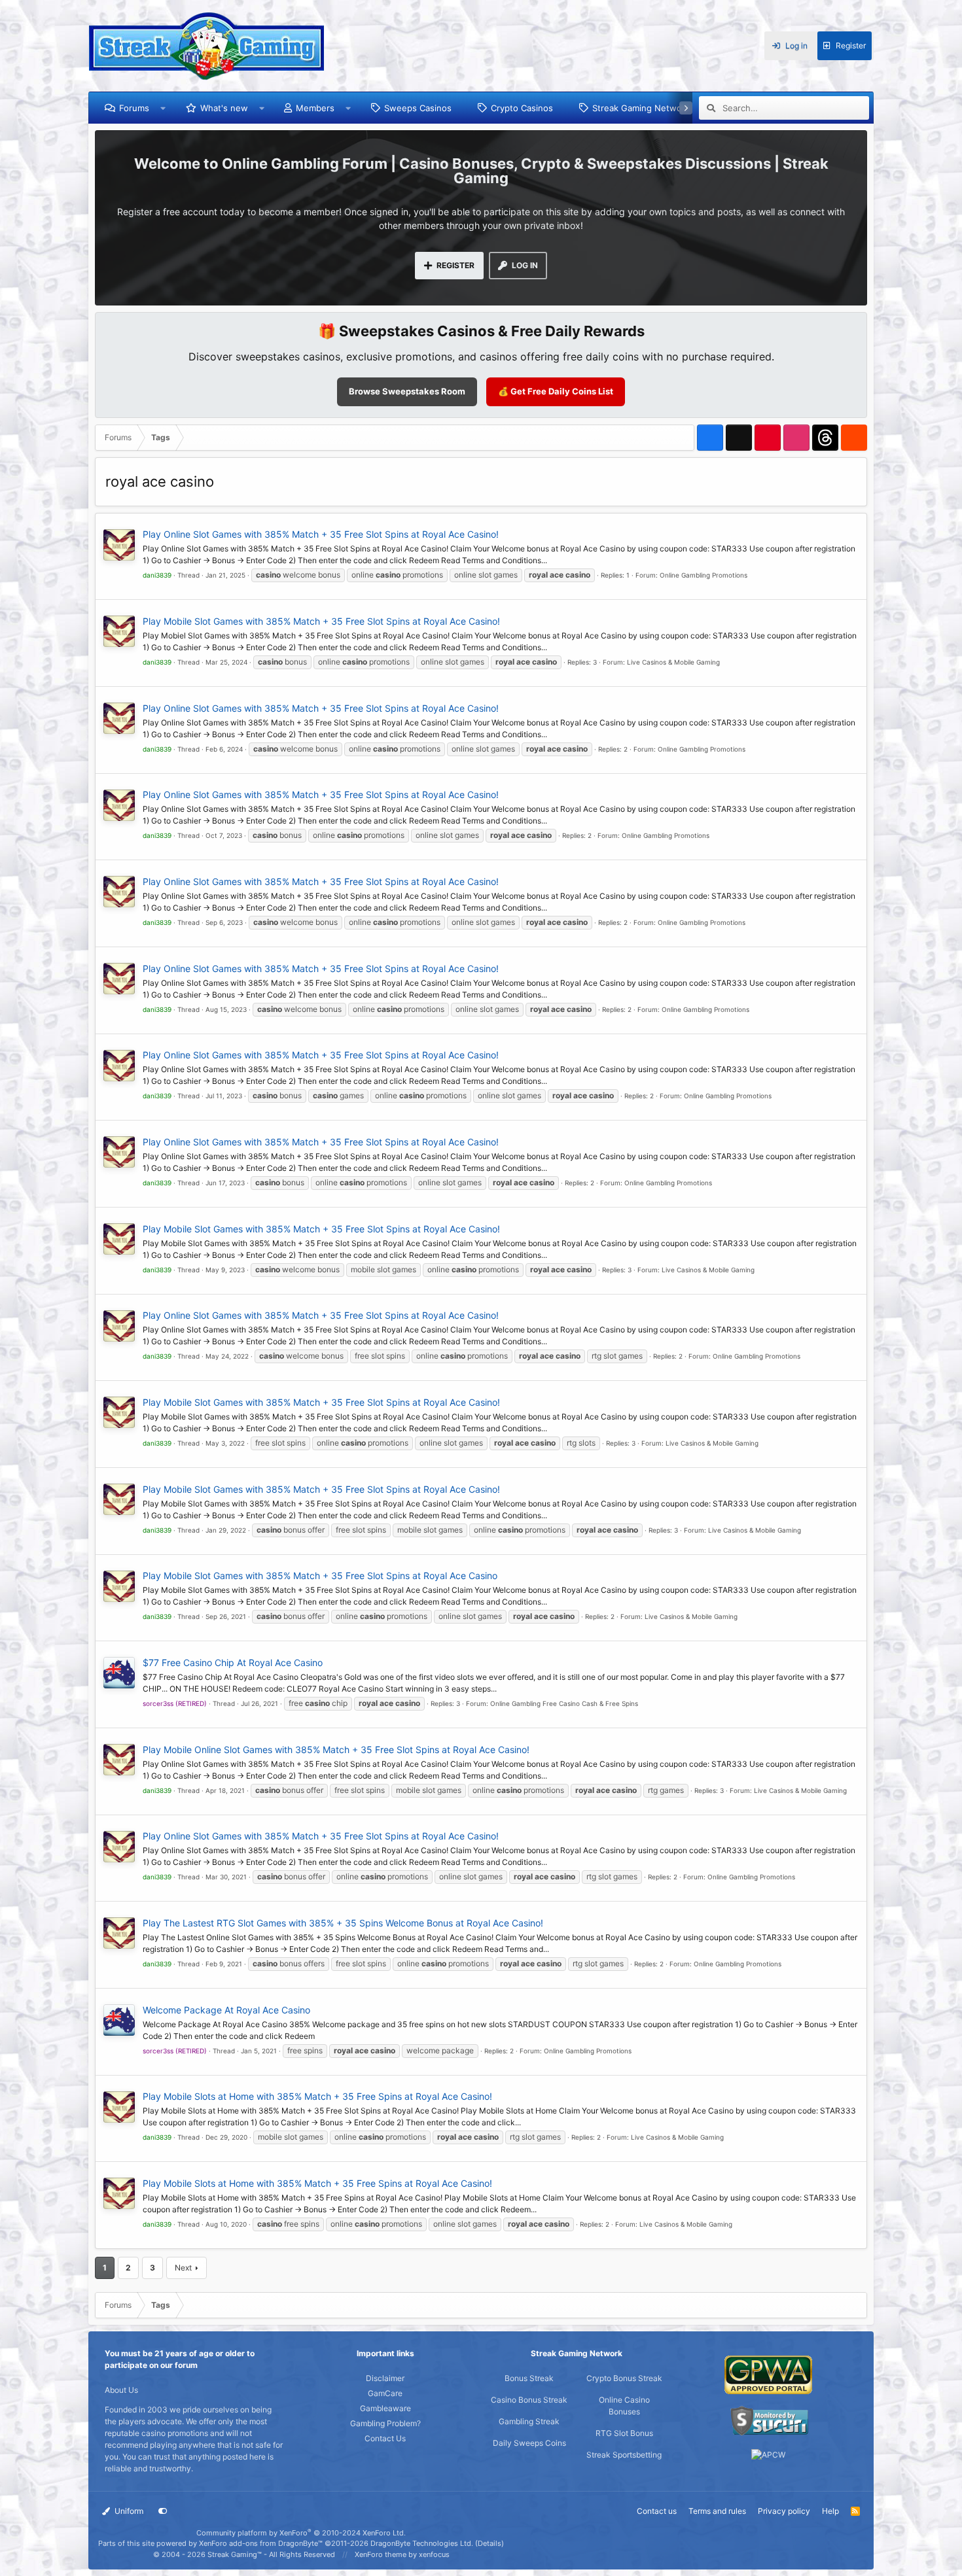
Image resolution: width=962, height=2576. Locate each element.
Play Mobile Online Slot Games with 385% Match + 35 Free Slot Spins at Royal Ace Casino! (336, 1749)
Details (490, 2543)
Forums (134, 108)
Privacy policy (784, 2511)
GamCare (385, 2393)
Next (183, 2268)
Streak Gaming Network (641, 108)
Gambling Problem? (385, 2423)
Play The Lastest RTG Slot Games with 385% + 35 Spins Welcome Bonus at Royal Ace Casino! (343, 1923)
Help (830, 2511)
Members (315, 108)
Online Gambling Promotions (704, 575)
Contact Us (385, 2438)
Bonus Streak (529, 2378)
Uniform (128, 2511)
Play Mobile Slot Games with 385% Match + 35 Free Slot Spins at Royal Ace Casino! (321, 621)
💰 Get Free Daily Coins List (556, 391)
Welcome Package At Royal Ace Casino (226, 2010)
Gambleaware (385, 2408)
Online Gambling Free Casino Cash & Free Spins (564, 1703)
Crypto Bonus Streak (624, 2378)
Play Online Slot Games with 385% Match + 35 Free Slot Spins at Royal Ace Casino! (321, 534)
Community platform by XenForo (301, 2533)
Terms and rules (717, 2511)
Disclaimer (385, 2378)
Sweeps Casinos (418, 108)
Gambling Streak (529, 2421)
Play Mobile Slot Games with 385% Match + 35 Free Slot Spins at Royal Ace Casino (320, 1575)
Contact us (657, 2511)
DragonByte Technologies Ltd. (422, 2543)
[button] (163, 108)
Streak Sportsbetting (624, 2455)
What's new (224, 108)
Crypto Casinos (522, 108)
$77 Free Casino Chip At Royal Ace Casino (233, 1662)
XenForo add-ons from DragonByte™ (261, 2543)
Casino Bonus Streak (529, 2400)
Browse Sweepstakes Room (407, 391)
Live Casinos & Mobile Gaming (673, 662)
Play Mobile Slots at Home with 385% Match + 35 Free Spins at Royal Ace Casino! (317, 2096)
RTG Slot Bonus (624, 2433)
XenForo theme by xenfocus (402, 2554)
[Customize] (163, 2511)
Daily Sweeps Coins (529, 2443)
